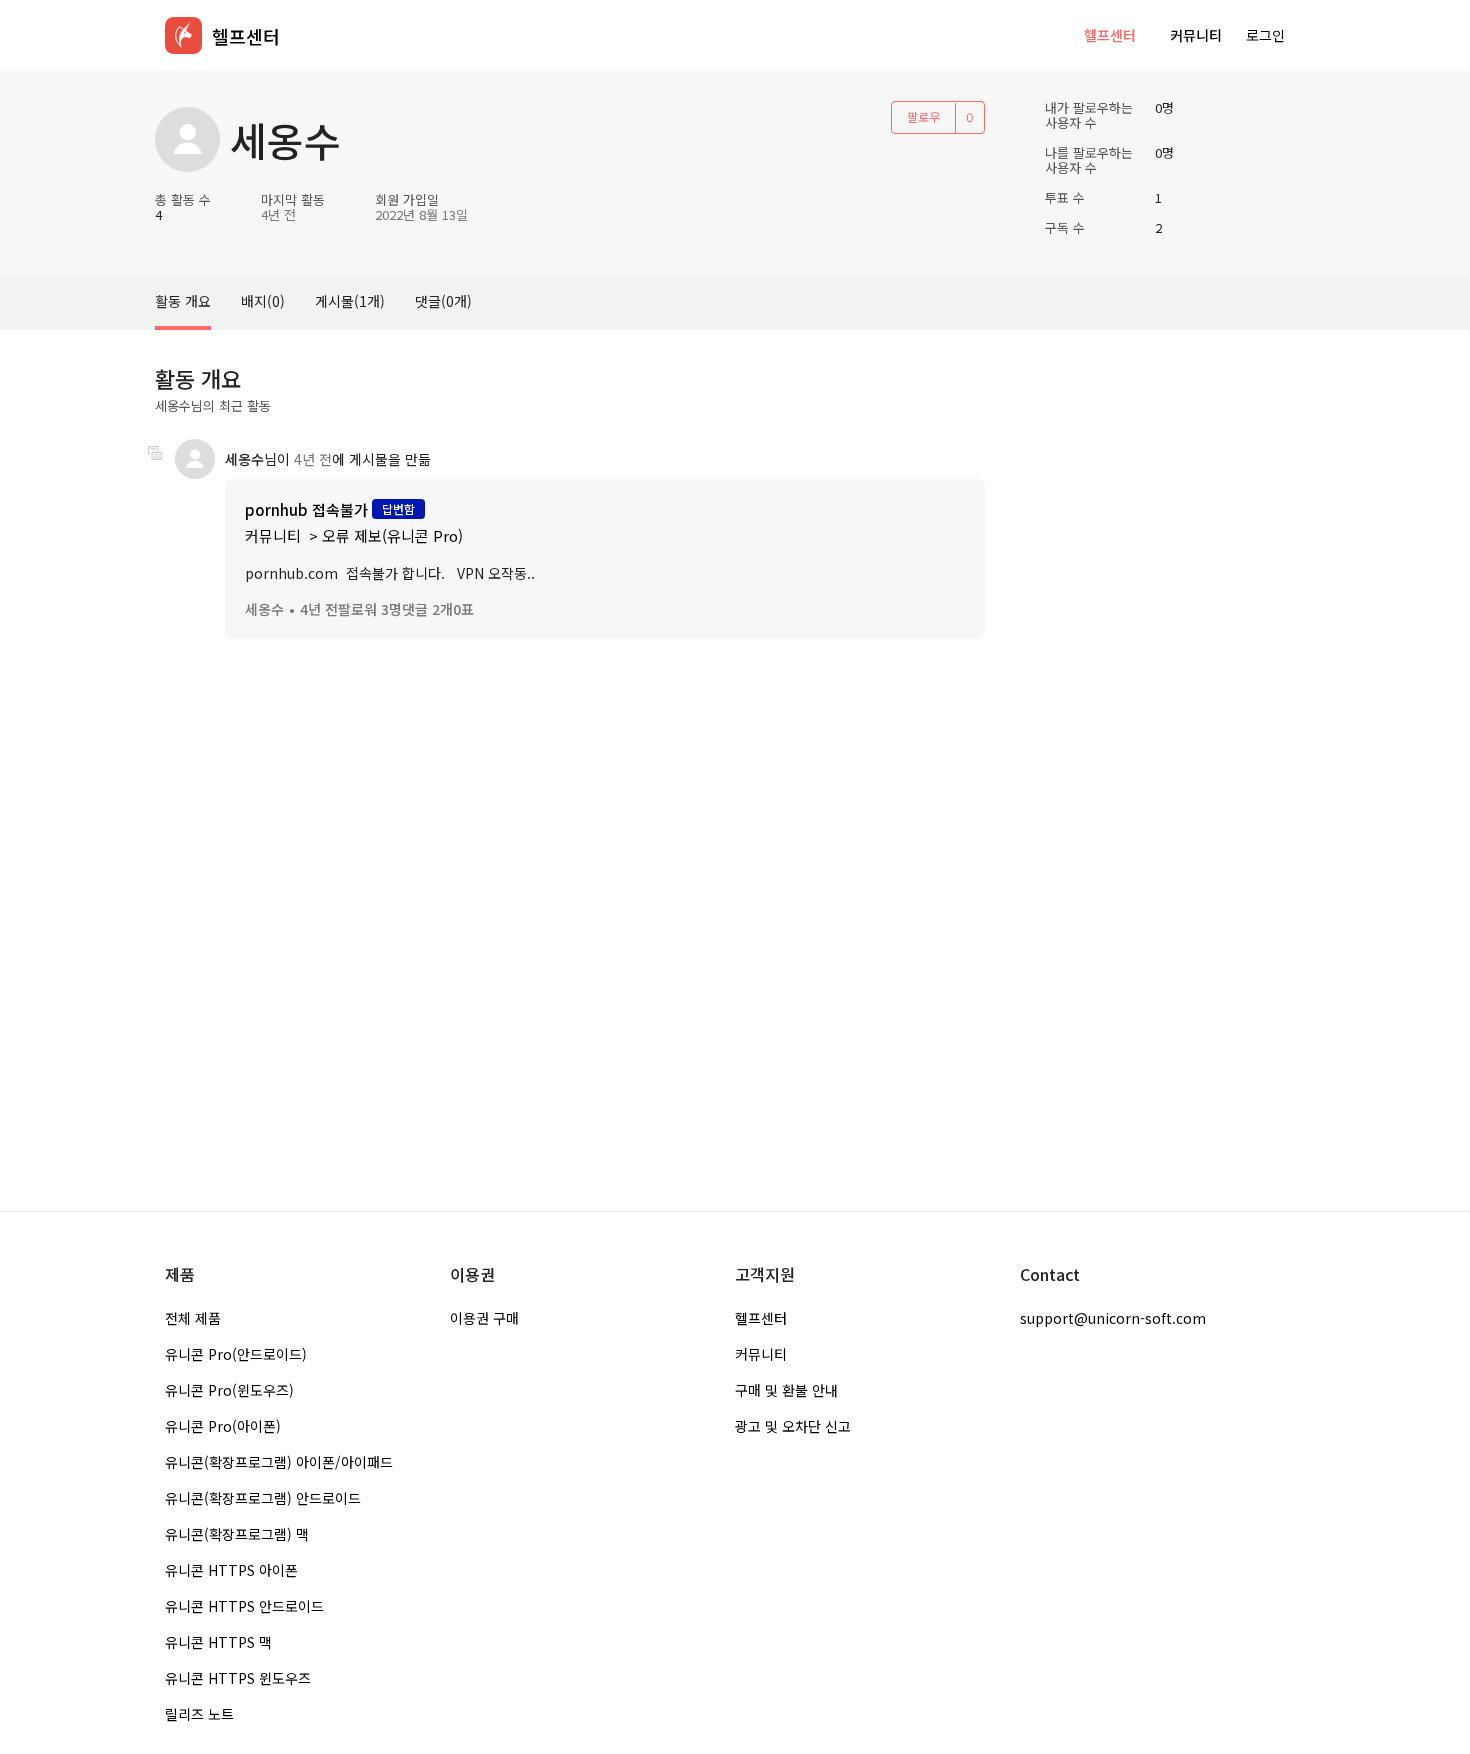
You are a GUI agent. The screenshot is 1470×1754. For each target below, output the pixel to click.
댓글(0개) (443, 301)
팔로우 (923, 116)
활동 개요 (183, 301)
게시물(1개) (350, 301)
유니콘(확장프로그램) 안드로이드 (263, 1498)
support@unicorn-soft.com (1113, 1318)
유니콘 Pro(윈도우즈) (229, 1390)
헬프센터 (1110, 35)
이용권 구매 (484, 1318)
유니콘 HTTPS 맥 (218, 1642)
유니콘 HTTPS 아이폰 (231, 1570)
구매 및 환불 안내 (786, 1390)
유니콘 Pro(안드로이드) (236, 1354)
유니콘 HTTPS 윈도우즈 (238, 1678)
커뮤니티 (1196, 35)
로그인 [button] (1265, 35)
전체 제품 (193, 1318)
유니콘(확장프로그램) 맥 (237, 1534)
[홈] (183, 35)
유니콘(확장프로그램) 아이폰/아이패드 (279, 1462)
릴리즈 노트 (199, 1714)
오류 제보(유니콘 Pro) (392, 535)
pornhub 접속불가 (306, 509)
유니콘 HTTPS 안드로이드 (244, 1606)
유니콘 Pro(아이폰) (223, 1426)
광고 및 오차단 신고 (793, 1426)
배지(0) (263, 301)
